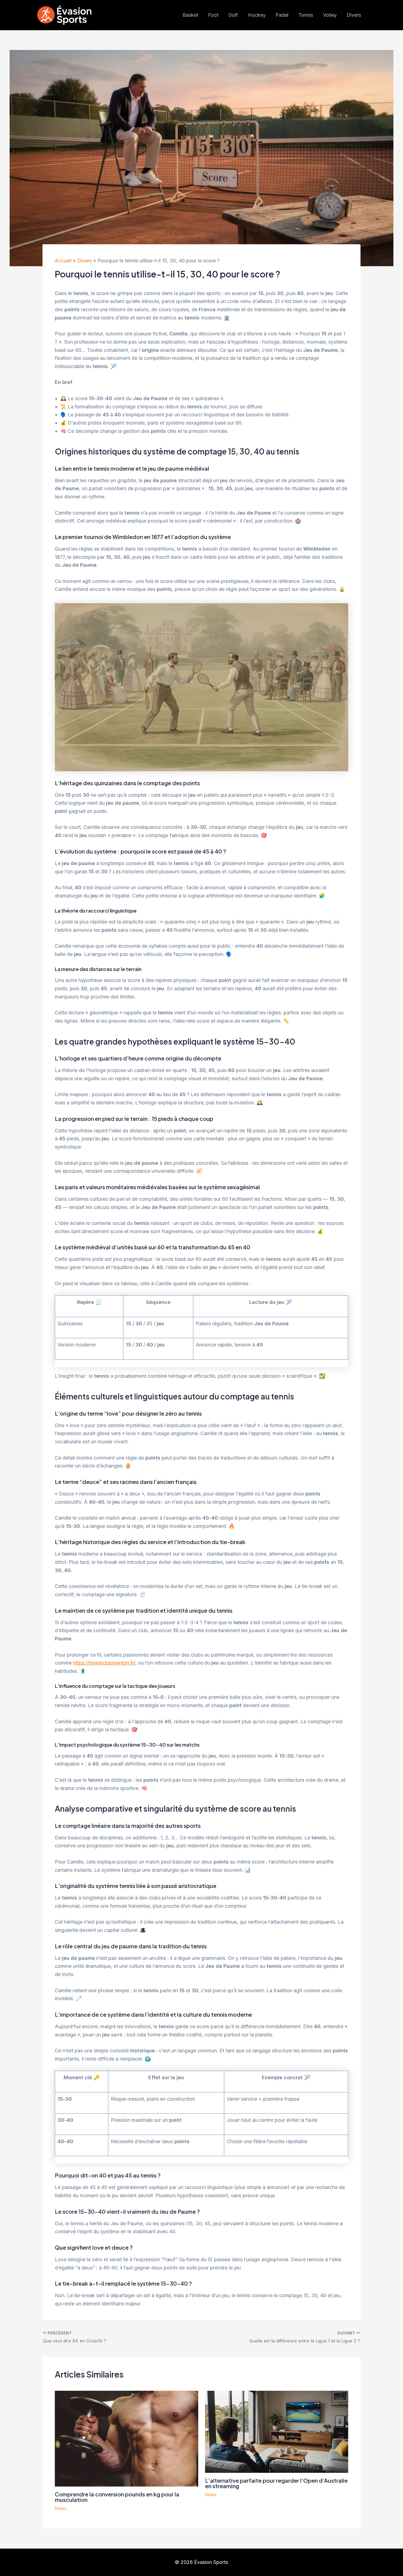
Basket (190, 15)
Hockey (257, 15)
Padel (282, 15)
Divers (354, 15)
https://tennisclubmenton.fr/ (104, 1663)
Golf (233, 15)
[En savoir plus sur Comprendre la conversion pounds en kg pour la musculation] (127, 2438)
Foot (213, 15)
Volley (330, 15)
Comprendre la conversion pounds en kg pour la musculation (117, 2497)
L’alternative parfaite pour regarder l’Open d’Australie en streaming (276, 2483)
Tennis (306, 15)
